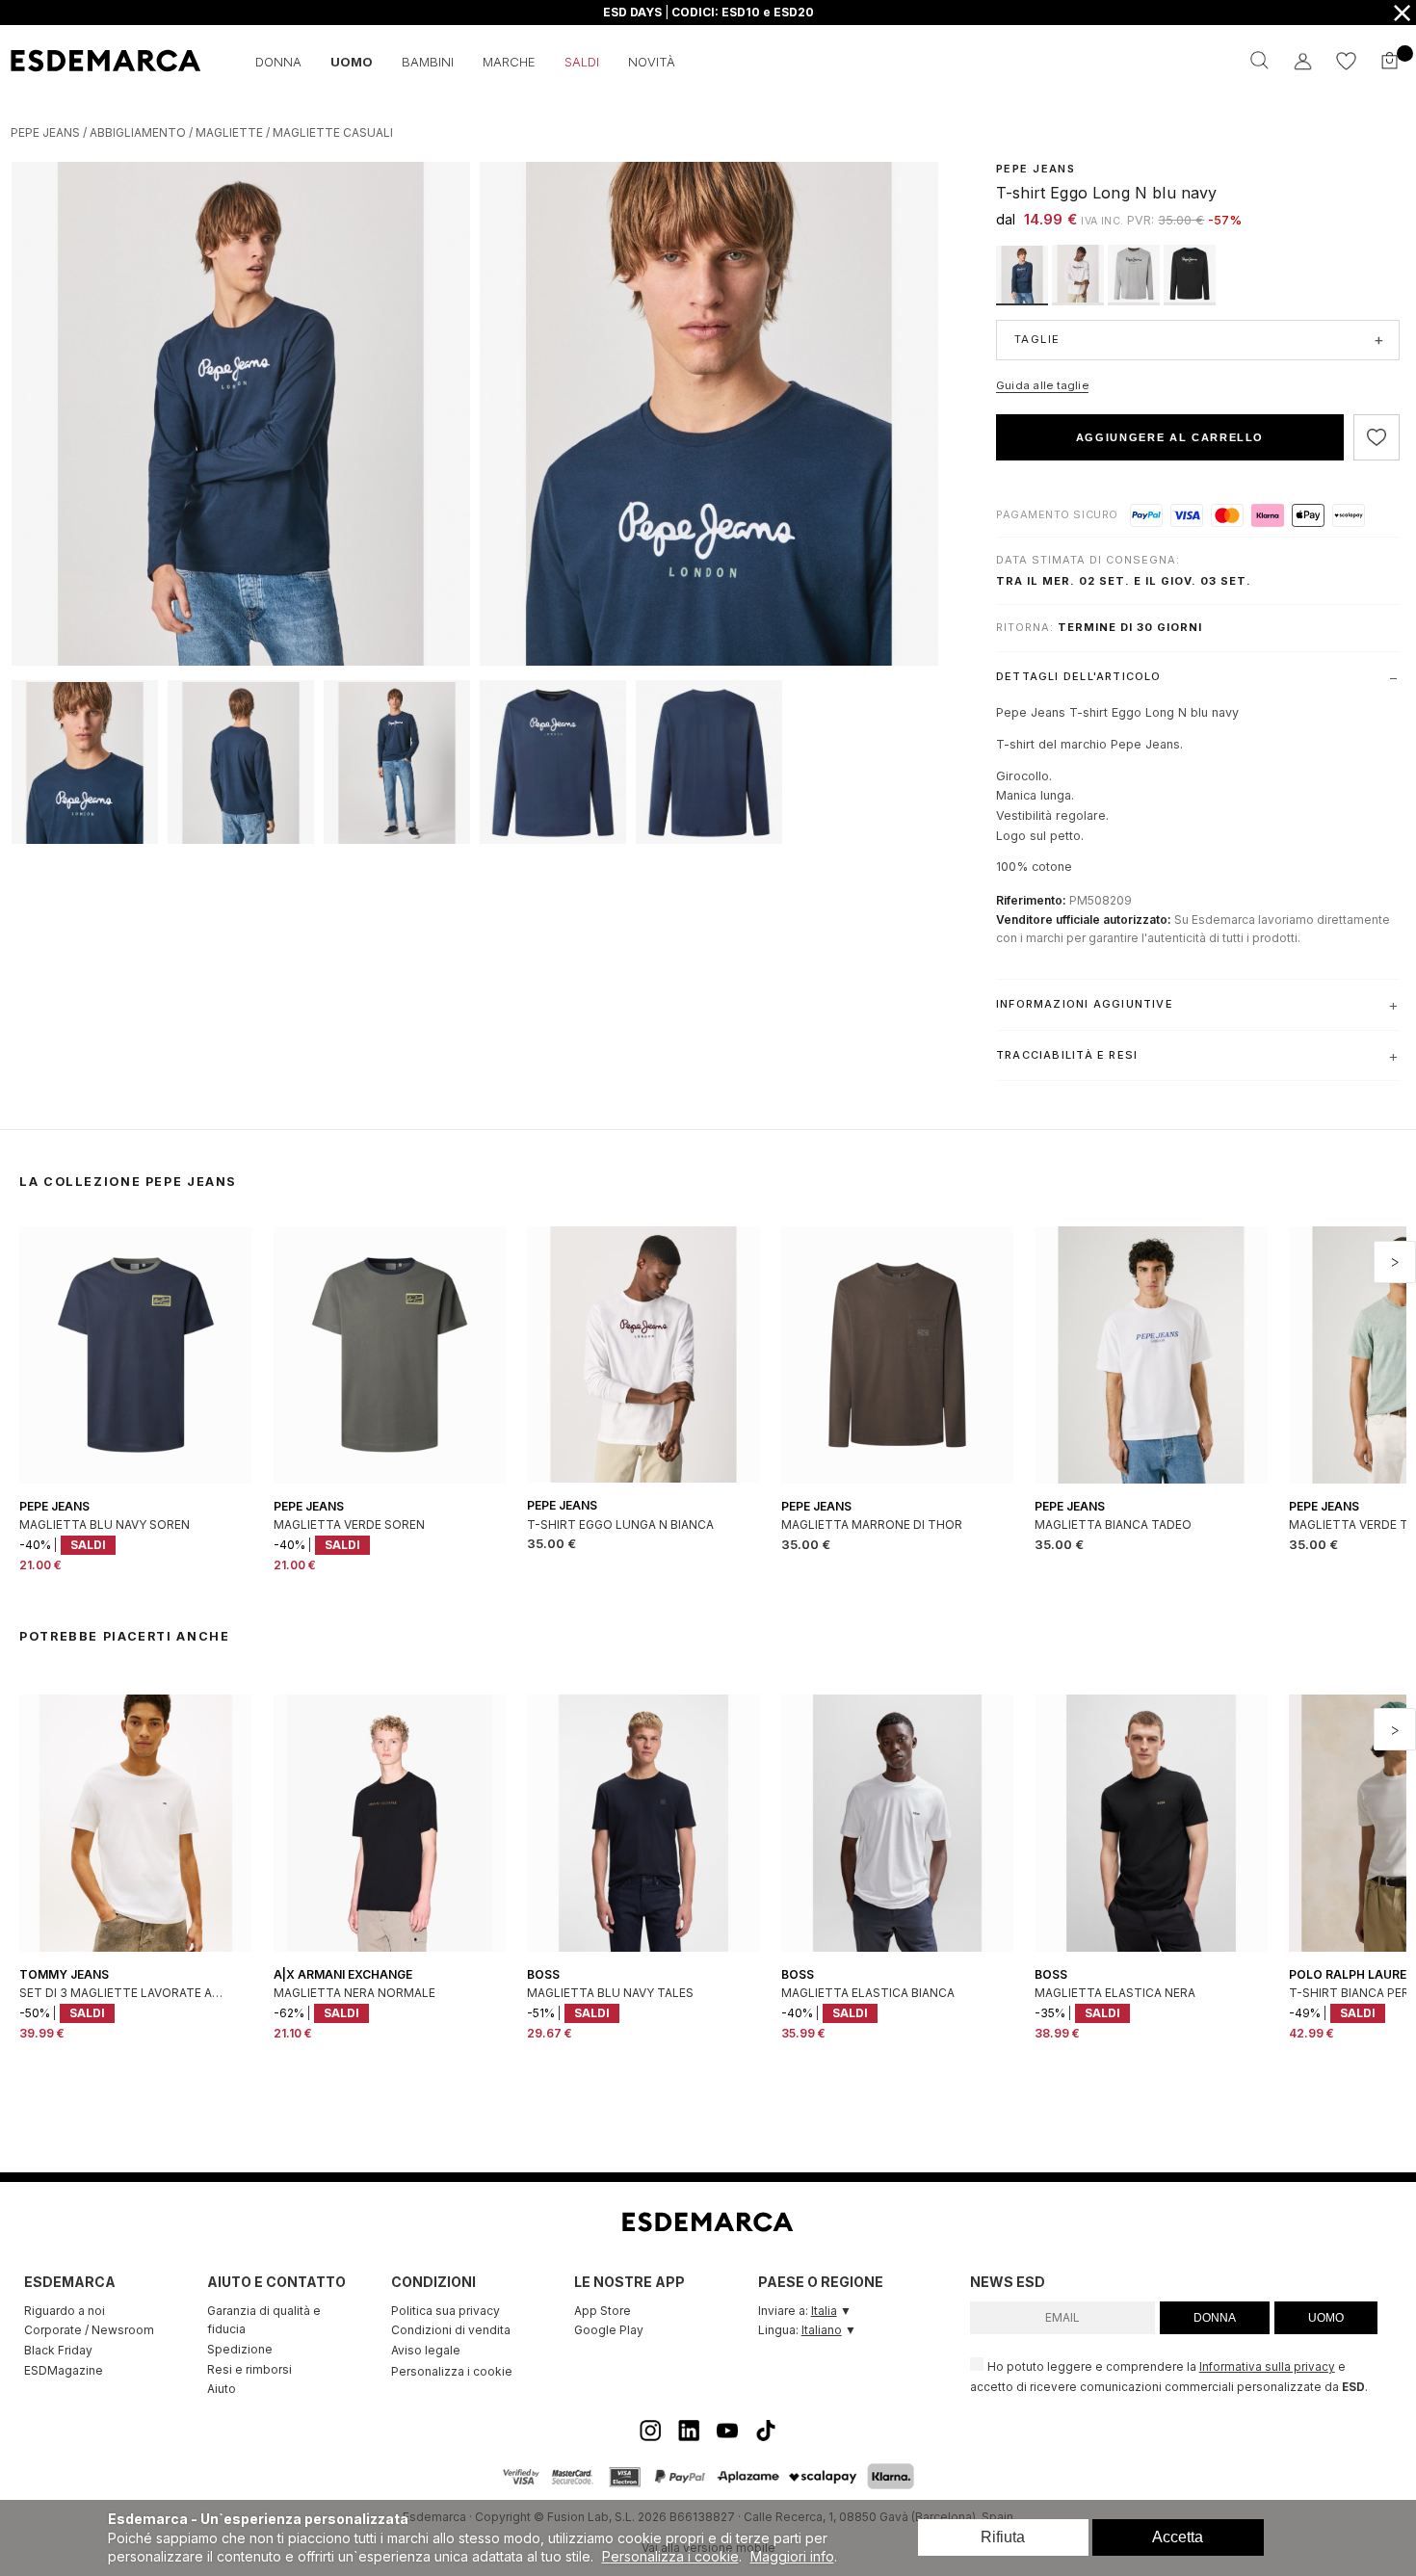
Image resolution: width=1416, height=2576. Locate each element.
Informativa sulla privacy (1267, 2367)
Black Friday (58, 2350)
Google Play (609, 2330)
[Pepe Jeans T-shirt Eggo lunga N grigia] (1136, 300)
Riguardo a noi (65, 2311)
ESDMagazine (64, 2370)
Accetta (1178, 2537)
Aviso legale (426, 2350)
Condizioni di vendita (451, 2330)
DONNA (1215, 2318)
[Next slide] (1395, 1262)
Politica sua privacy (446, 2311)
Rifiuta (1003, 2537)
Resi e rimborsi (249, 2369)
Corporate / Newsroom (89, 2330)
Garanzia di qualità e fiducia (264, 2320)
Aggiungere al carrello (1170, 437)
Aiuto (222, 2389)
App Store (603, 2311)
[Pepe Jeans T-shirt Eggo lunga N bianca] (1080, 300)
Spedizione (240, 2349)
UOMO (1326, 2318)
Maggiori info (792, 2556)
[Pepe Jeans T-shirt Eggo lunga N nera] (1190, 300)
